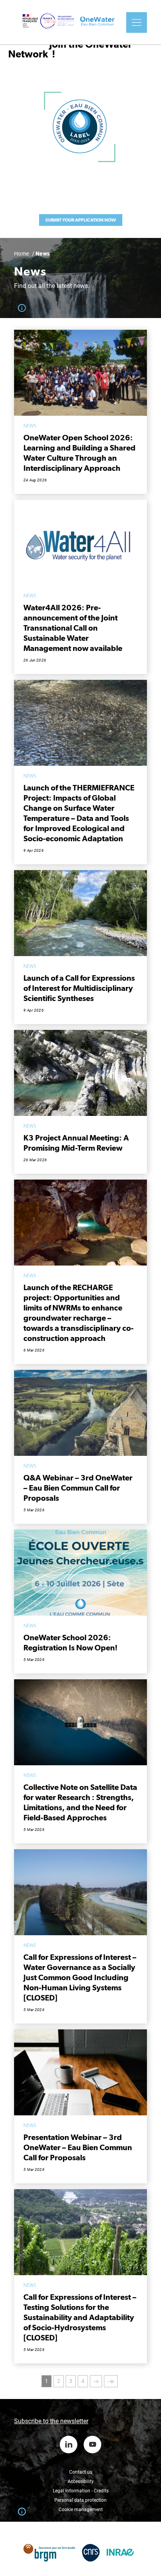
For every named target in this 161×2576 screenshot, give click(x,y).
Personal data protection (80, 2500)
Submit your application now (81, 220)
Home (22, 254)
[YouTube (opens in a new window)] (92, 2445)
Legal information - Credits (81, 2491)
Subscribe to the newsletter (51, 2421)
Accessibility (81, 2481)
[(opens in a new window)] (49, 2549)
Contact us (81, 2472)
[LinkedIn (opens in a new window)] (69, 2445)
